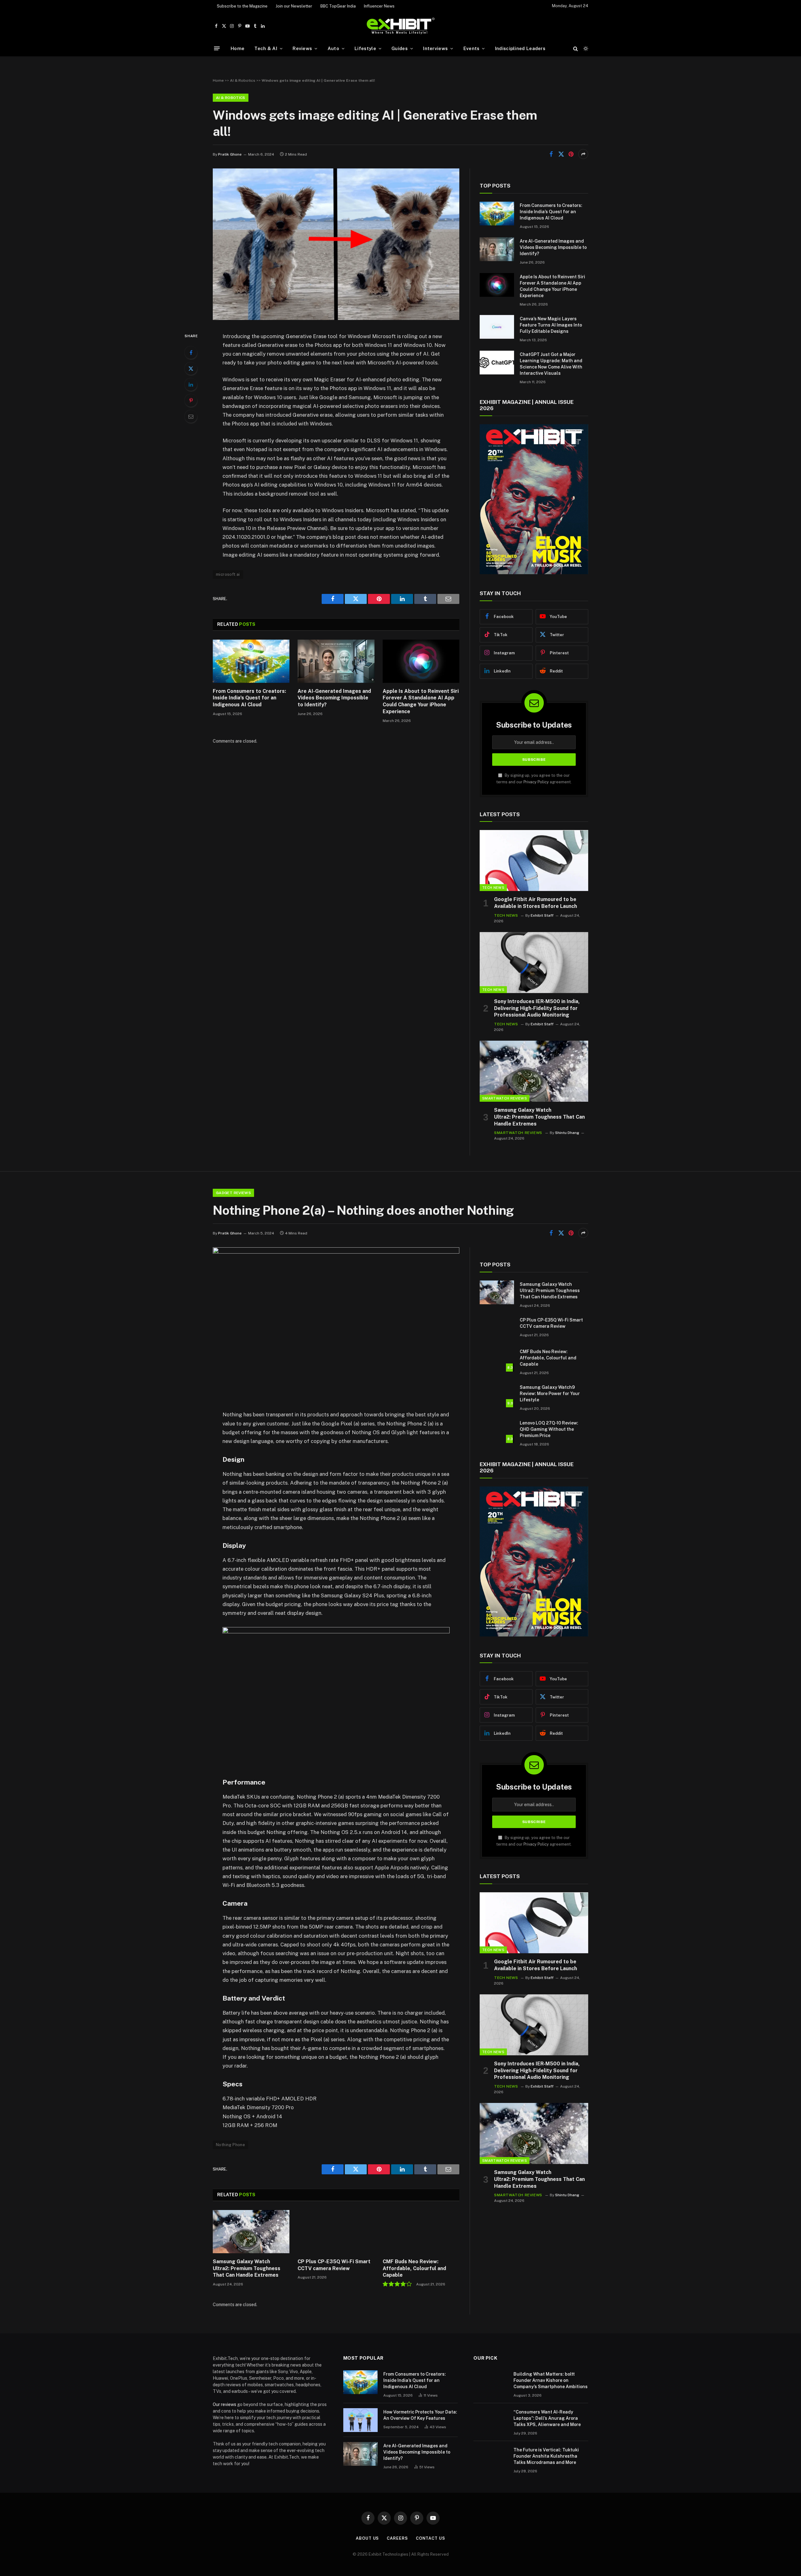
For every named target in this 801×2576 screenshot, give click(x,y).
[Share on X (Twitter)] (561, 154)
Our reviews (224, 2404)
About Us (367, 2538)
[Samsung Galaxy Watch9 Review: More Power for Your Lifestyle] (497, 1395)
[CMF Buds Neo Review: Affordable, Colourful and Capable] (421, 2232)
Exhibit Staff (542, 915)
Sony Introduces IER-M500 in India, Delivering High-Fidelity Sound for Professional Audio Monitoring (537, 1008)
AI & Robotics (243, 80)
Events (472, 48)
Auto (333, 48)
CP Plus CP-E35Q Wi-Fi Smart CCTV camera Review (334, 2265)
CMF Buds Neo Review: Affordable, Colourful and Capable (414, 2268)
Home (237, 48)
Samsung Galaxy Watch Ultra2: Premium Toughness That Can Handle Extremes (539, 1117)
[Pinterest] (191, 400)
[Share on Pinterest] (571, 154)
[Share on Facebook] (551, 154)
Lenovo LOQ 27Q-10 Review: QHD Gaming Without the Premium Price (549, 1429)
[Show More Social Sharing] (583, 154)
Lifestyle (365, 48)
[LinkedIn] (191, 384)
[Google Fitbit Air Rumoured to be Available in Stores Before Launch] (534, 860)
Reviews (302, 48)
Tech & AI (266, 48)
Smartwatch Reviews (505, 1098)
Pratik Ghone (230, 154)
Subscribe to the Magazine (242, 6)
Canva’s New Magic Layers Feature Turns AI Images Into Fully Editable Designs (551, 325)
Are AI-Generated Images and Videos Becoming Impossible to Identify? (334, 698)
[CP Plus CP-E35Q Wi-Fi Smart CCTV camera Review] (336, 2232)
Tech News (493, 888)
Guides (400, 48)
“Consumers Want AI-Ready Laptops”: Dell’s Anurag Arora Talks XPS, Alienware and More (547, 2418)
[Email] (191, 416)
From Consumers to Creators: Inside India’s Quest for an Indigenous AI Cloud (249, 698)
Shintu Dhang (567, 1133)
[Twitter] (191, 368)
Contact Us (431, 2538)
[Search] (576, 48)
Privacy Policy (536, 782)
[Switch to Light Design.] (585, 49)
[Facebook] (191, 353)
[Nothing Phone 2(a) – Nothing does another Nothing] (336, 1252)
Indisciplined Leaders (520, 48)
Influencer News (379, 6)
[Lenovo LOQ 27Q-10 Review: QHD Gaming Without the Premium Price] (497, 1431)
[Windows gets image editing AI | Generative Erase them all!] (336, 318)
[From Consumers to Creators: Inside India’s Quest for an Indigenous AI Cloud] (251, 661)
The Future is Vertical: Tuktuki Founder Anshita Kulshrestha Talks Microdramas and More (546, 2456)
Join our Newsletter (294, 6)
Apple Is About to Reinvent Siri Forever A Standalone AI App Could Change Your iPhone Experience (421, 701)
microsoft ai (228, 574)
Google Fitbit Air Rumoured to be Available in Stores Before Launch (536, 903)
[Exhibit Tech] (401, 26)
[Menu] (217, 48)
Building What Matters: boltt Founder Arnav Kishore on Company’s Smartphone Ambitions (551, 2380)
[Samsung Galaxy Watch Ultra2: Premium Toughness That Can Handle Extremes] (534, 1071)
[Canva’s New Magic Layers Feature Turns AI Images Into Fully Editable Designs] (497, 327)
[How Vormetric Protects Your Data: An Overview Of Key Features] (360, 2420)
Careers (397, 2538)
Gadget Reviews (233, 1193)
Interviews (435, 48)
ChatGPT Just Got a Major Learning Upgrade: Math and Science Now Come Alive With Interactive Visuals (551, 364)
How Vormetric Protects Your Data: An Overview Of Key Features (420, 2415)
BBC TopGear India (338, 6)
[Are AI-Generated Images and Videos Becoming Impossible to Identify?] (336, 661)
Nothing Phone (230, 2145)
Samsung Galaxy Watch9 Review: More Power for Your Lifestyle (550, 1394)
